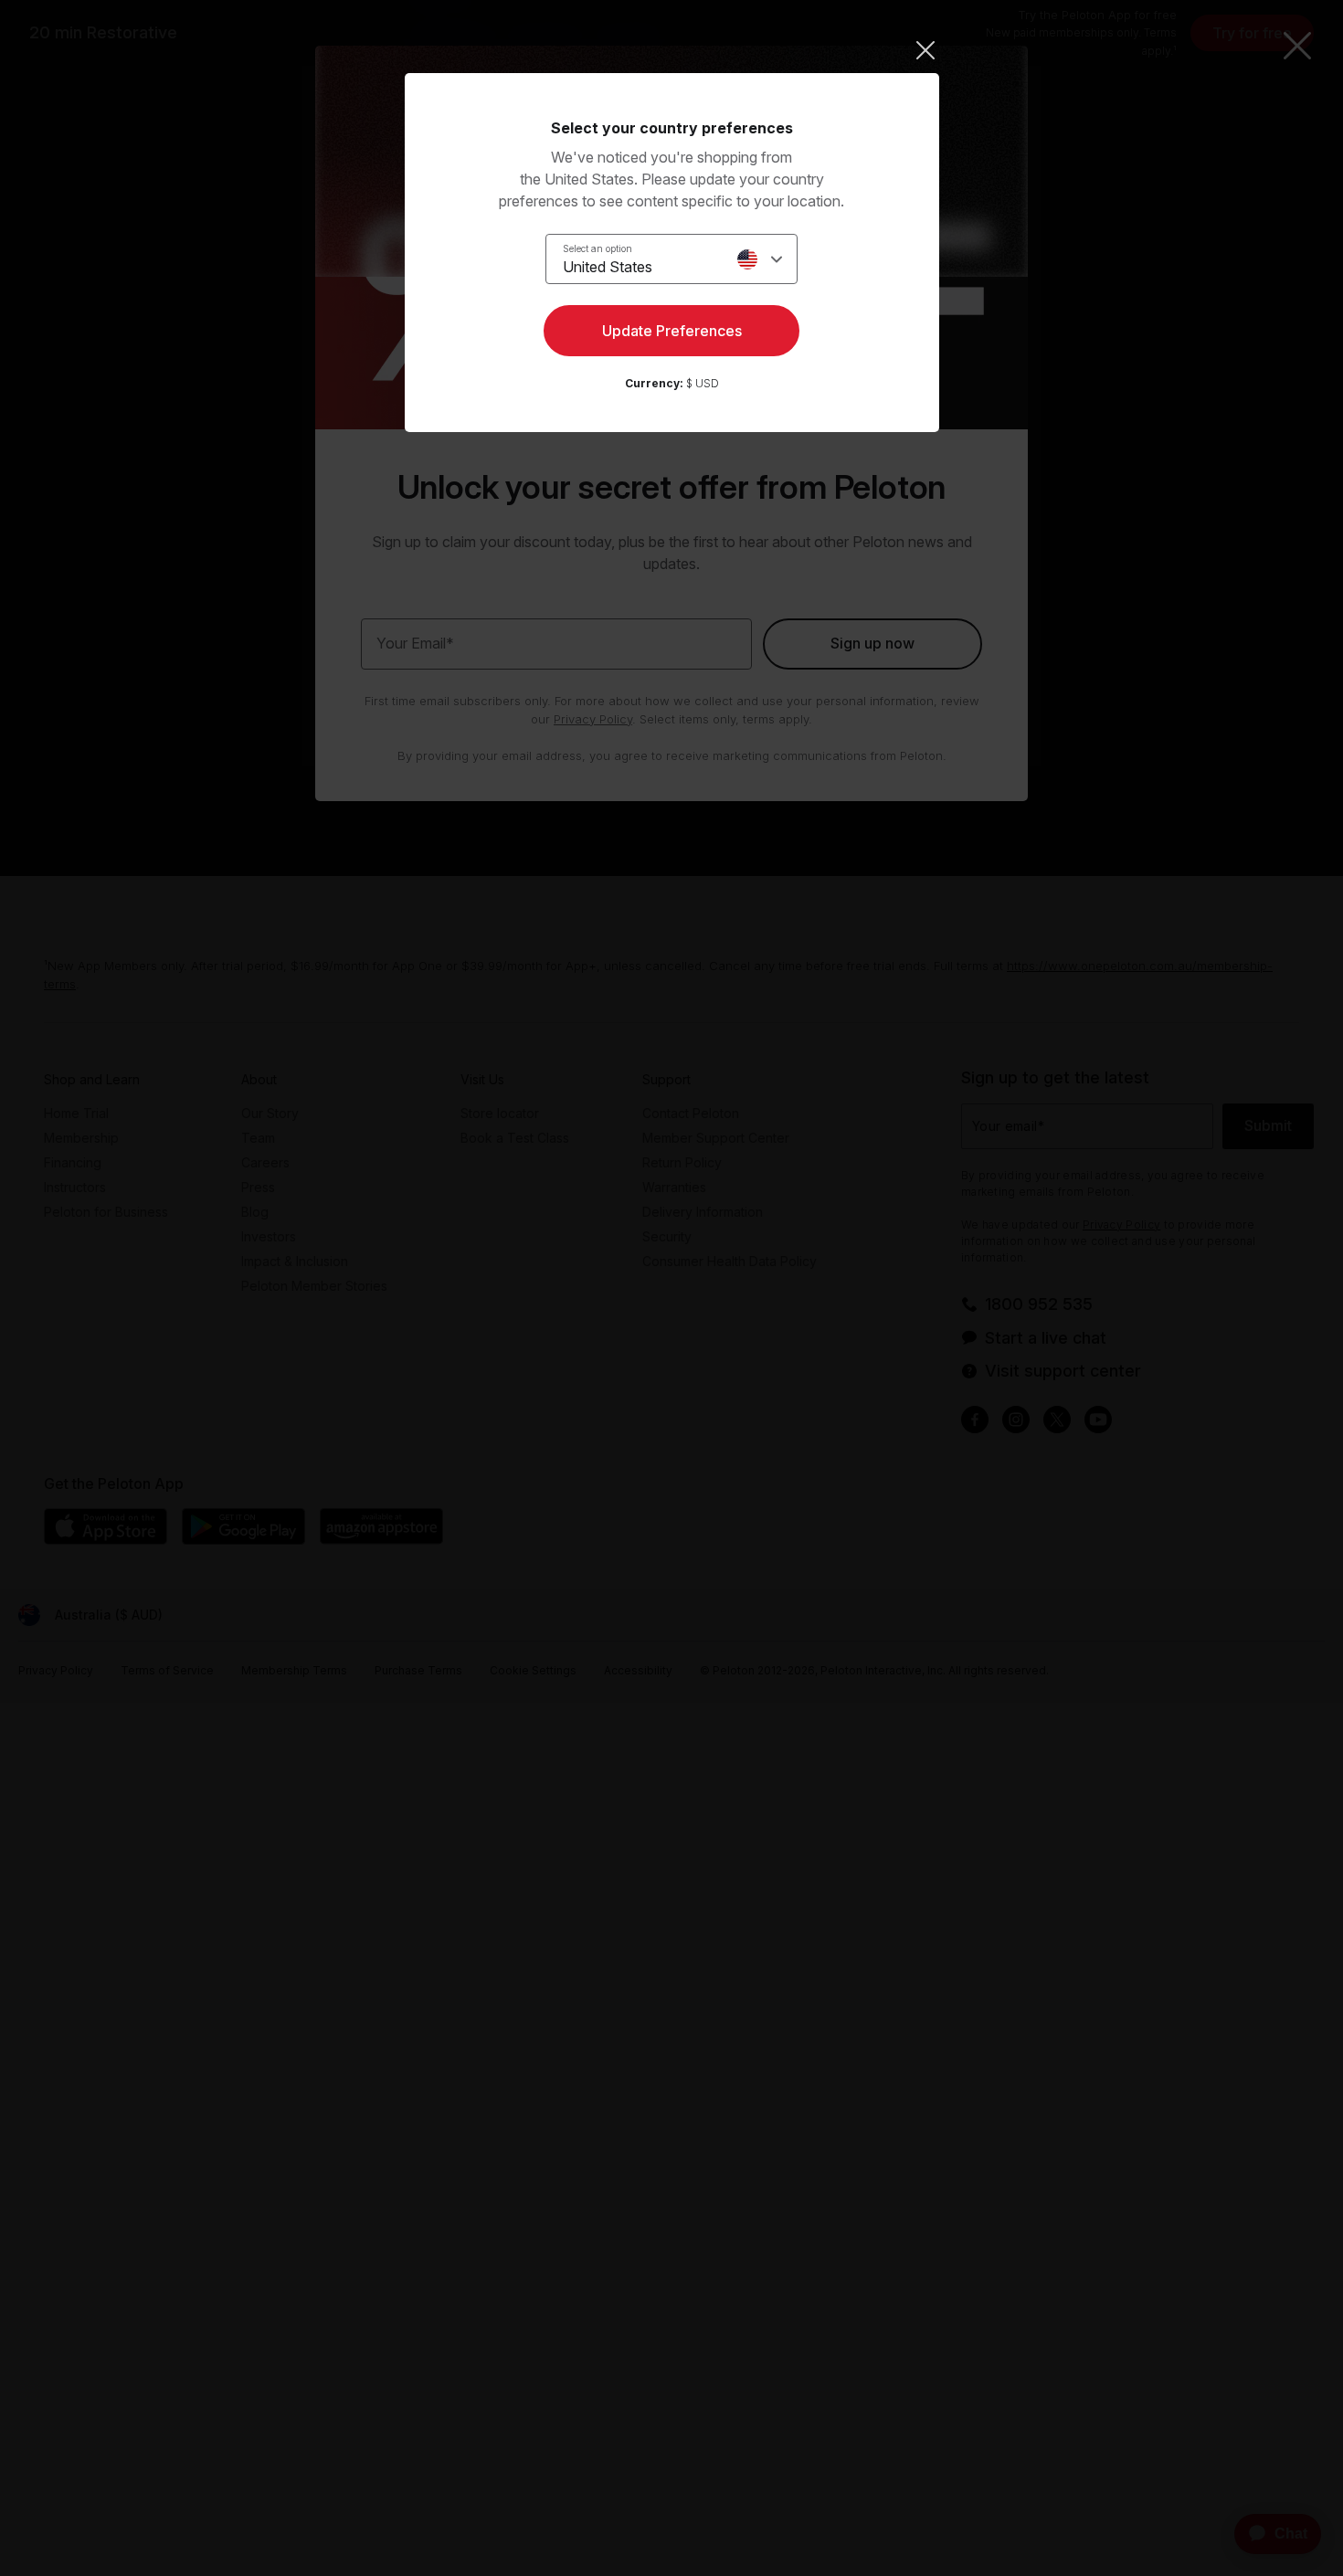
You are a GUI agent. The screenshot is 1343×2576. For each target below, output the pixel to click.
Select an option (597, 248)
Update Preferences (672, 331)
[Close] (672, 50)
